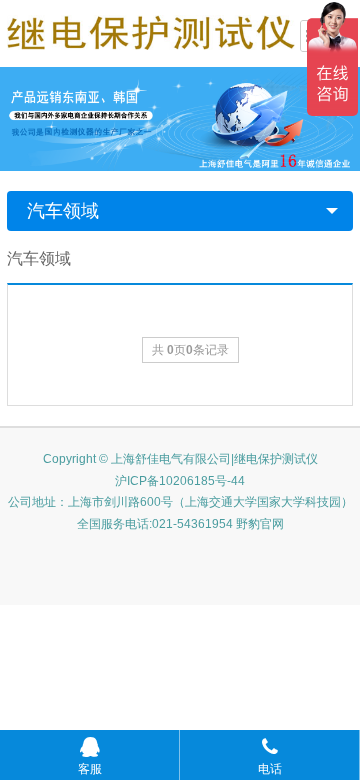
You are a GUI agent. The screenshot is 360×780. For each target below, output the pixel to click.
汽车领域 (63, 211)
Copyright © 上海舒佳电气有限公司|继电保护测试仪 (180, 459)
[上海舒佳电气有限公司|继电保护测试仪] (151, 31)
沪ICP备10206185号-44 (180, 481)
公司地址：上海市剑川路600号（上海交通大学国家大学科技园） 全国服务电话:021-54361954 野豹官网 (180, 513)
